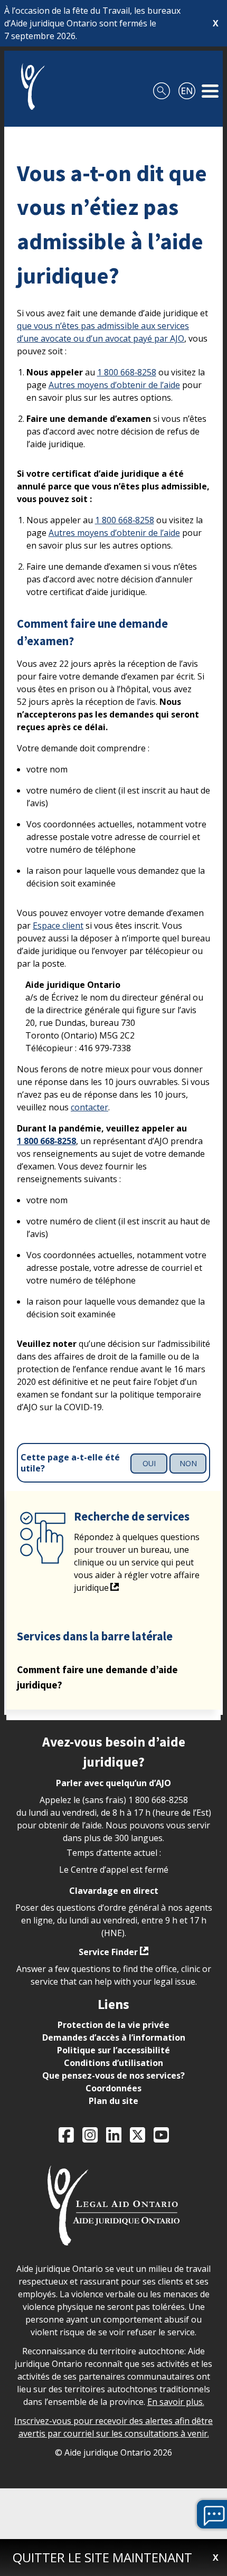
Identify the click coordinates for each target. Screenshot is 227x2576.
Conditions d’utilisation (113, 2063)
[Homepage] (29, 87)
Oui (149, 1463)
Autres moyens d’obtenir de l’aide (114, 385)
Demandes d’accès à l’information (114, 2037)
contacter (89, 1107)
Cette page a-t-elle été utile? (70, 1463)
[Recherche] (162, 87)
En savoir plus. (176, 2402)
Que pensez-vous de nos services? (113, 2075)
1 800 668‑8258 (127, 372)
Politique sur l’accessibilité (113, 2050)
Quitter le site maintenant (102, 2557)
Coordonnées (113, 2088)
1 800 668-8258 (158, 1800)
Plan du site (113, 2101)
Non (188, 1463)
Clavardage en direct (114, 1891)
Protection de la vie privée (113, 2025)
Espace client (58, 926)
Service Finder (108, 1952)
